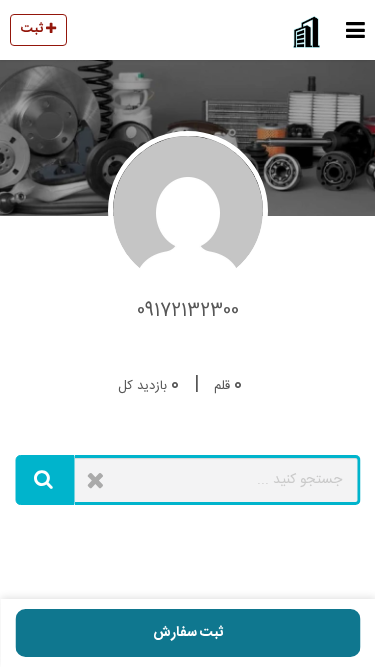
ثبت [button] (33, 29)
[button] (355, 30)
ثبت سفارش (188, 633)
